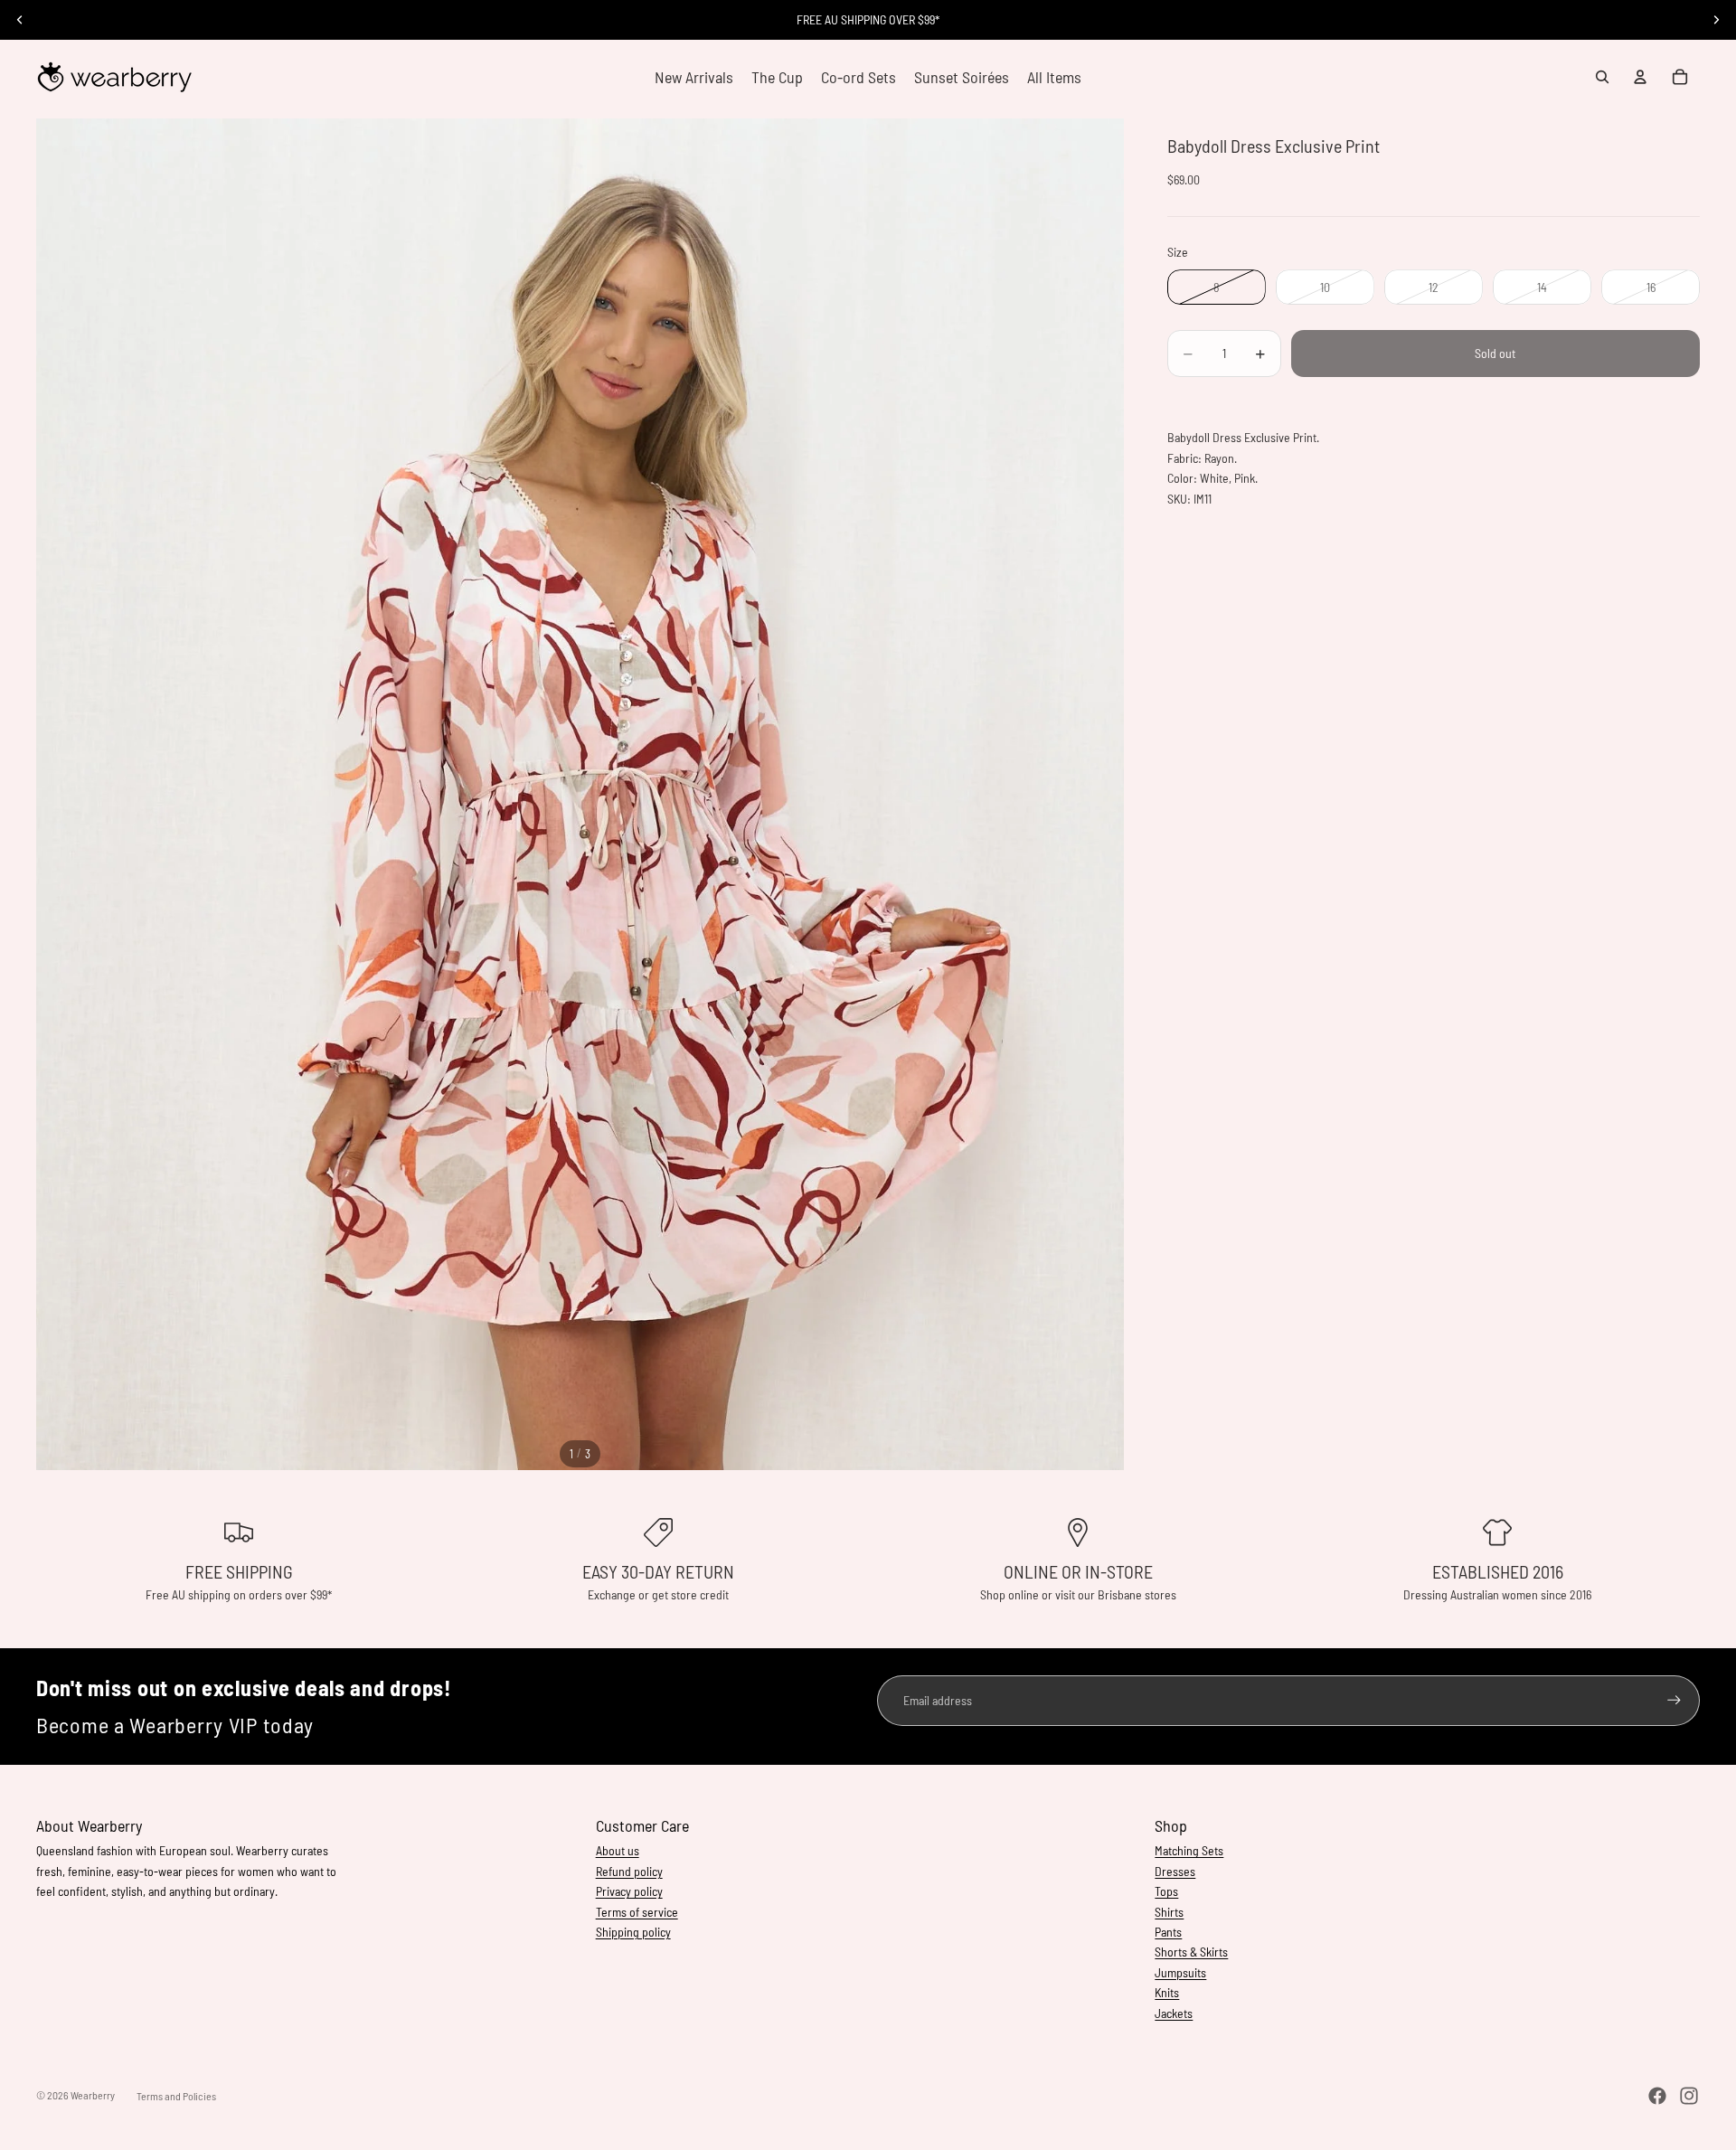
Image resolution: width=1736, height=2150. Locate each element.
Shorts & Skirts (1191, 1952)
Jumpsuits (1180, 1972)
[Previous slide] (20, 20)
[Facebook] (1657, 2096)
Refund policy (629, 1871)
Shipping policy (633, 1932)
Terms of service (637, 1912)
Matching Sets (1189, 1850)
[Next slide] (1716, 20)
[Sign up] (1674, 1700)
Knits (1167, 1992)
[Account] (1640, 77)
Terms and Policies (176, 2096)
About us (618, 1850)
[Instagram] (1689, 2096)
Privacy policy (629, 1891)
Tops (1166, 1891)
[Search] (1602, 77)
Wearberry (93, 2095)
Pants (1168, 1932)
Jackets (1174, 2013)
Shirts (1169, 1912)
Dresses (1175, 1871)
